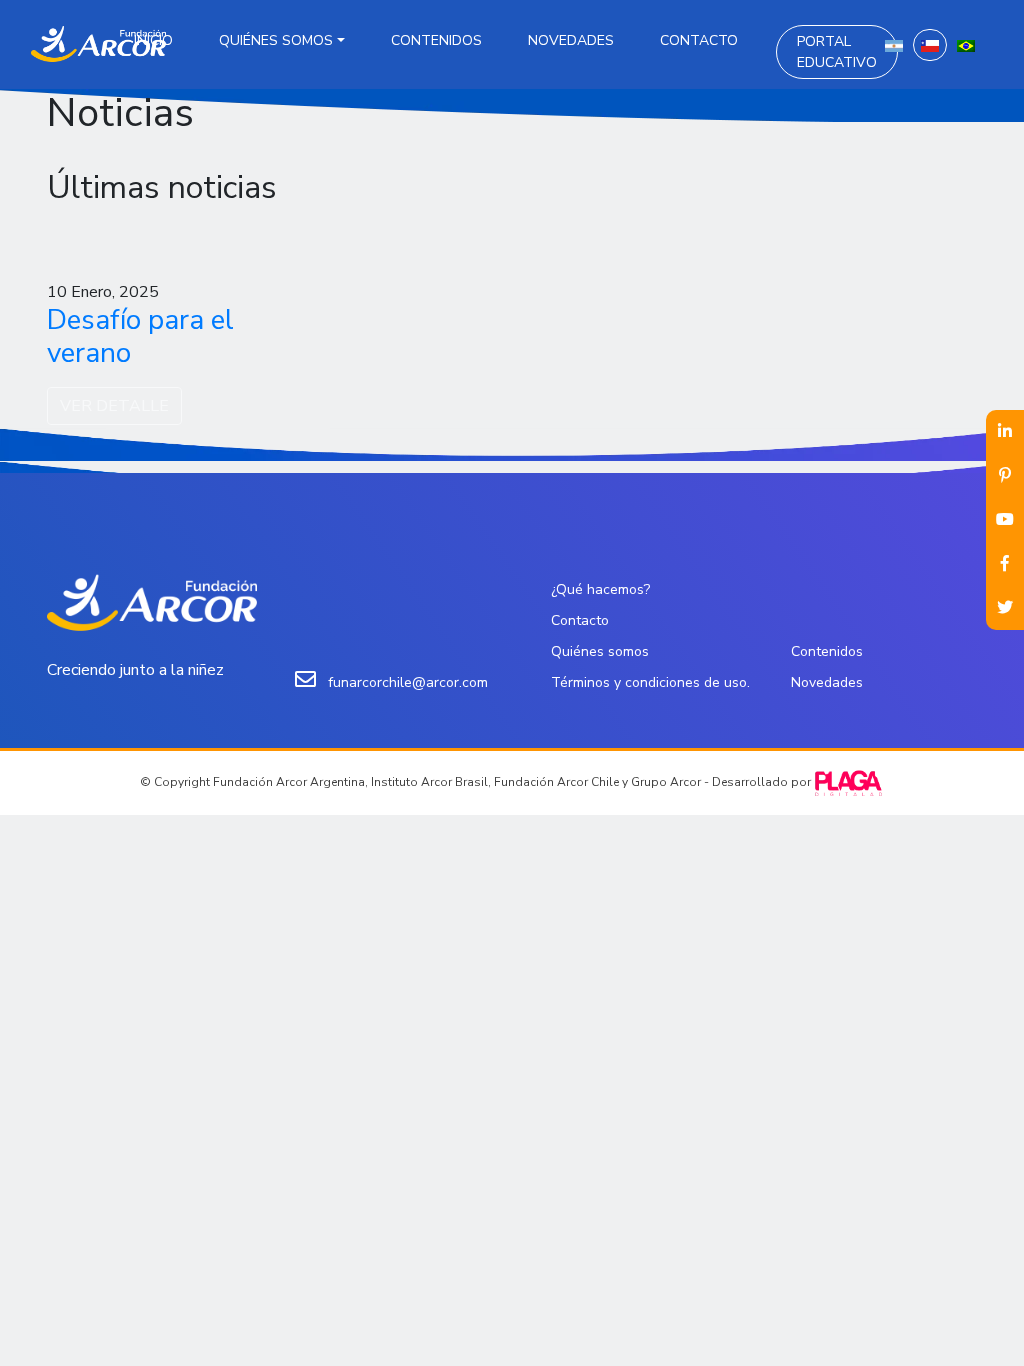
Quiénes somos (276, 40)
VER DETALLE (114, 406)
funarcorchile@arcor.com (408, 682)
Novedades (571, 40)
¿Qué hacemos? (600, 589)
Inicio (153, 40)
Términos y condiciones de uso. (650, 682)
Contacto (699, 40)
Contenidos (436, 40)
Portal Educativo (837, 52)
